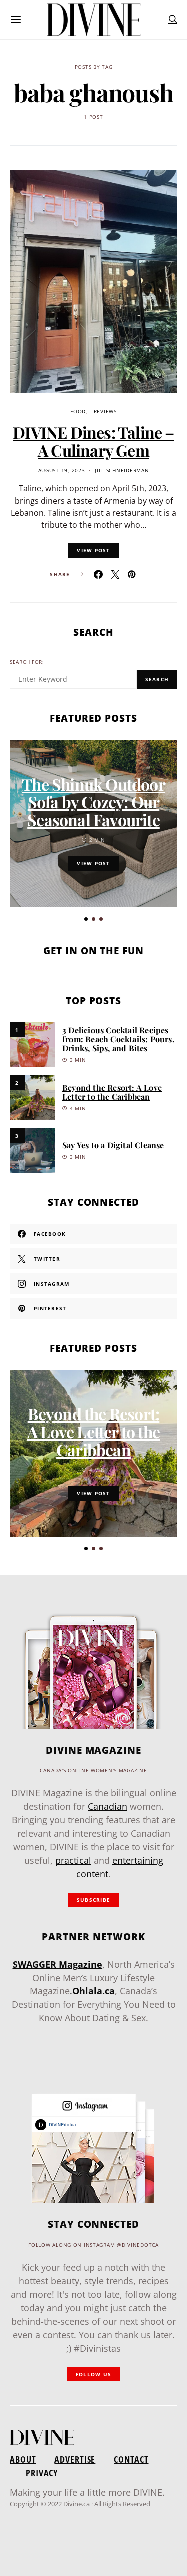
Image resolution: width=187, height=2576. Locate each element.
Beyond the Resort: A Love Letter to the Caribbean (112, 1092)
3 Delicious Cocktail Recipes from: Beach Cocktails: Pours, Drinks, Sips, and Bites (118, 1039)
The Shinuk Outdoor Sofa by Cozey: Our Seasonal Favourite (93, 802)
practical (73, 1860)
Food (78, 412)
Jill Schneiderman (122, 471)
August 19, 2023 (62, 471)
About (23, 2459)
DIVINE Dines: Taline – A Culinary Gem (93, 441)
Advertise (75, 2459)
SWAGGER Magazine (58, 1964)
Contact (131, 2459)
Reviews (105, 412)
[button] (86, 919)
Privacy (42, 2473)
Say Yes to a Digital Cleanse (113, 1145)
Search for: (27, 662)
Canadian (107, 1806)
